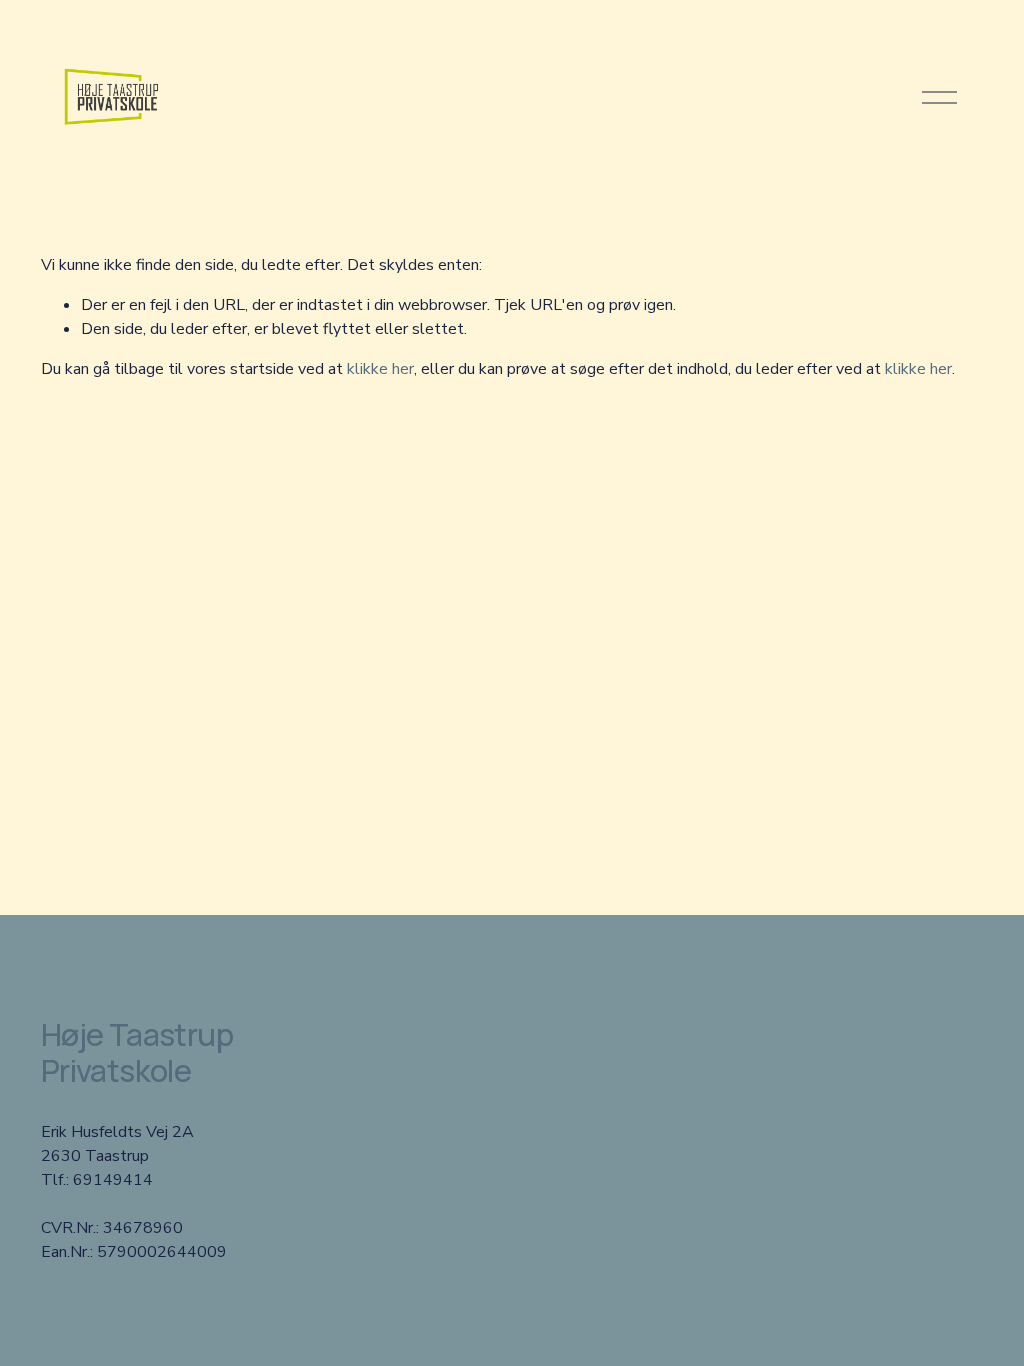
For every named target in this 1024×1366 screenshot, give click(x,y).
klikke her (380, 369)
